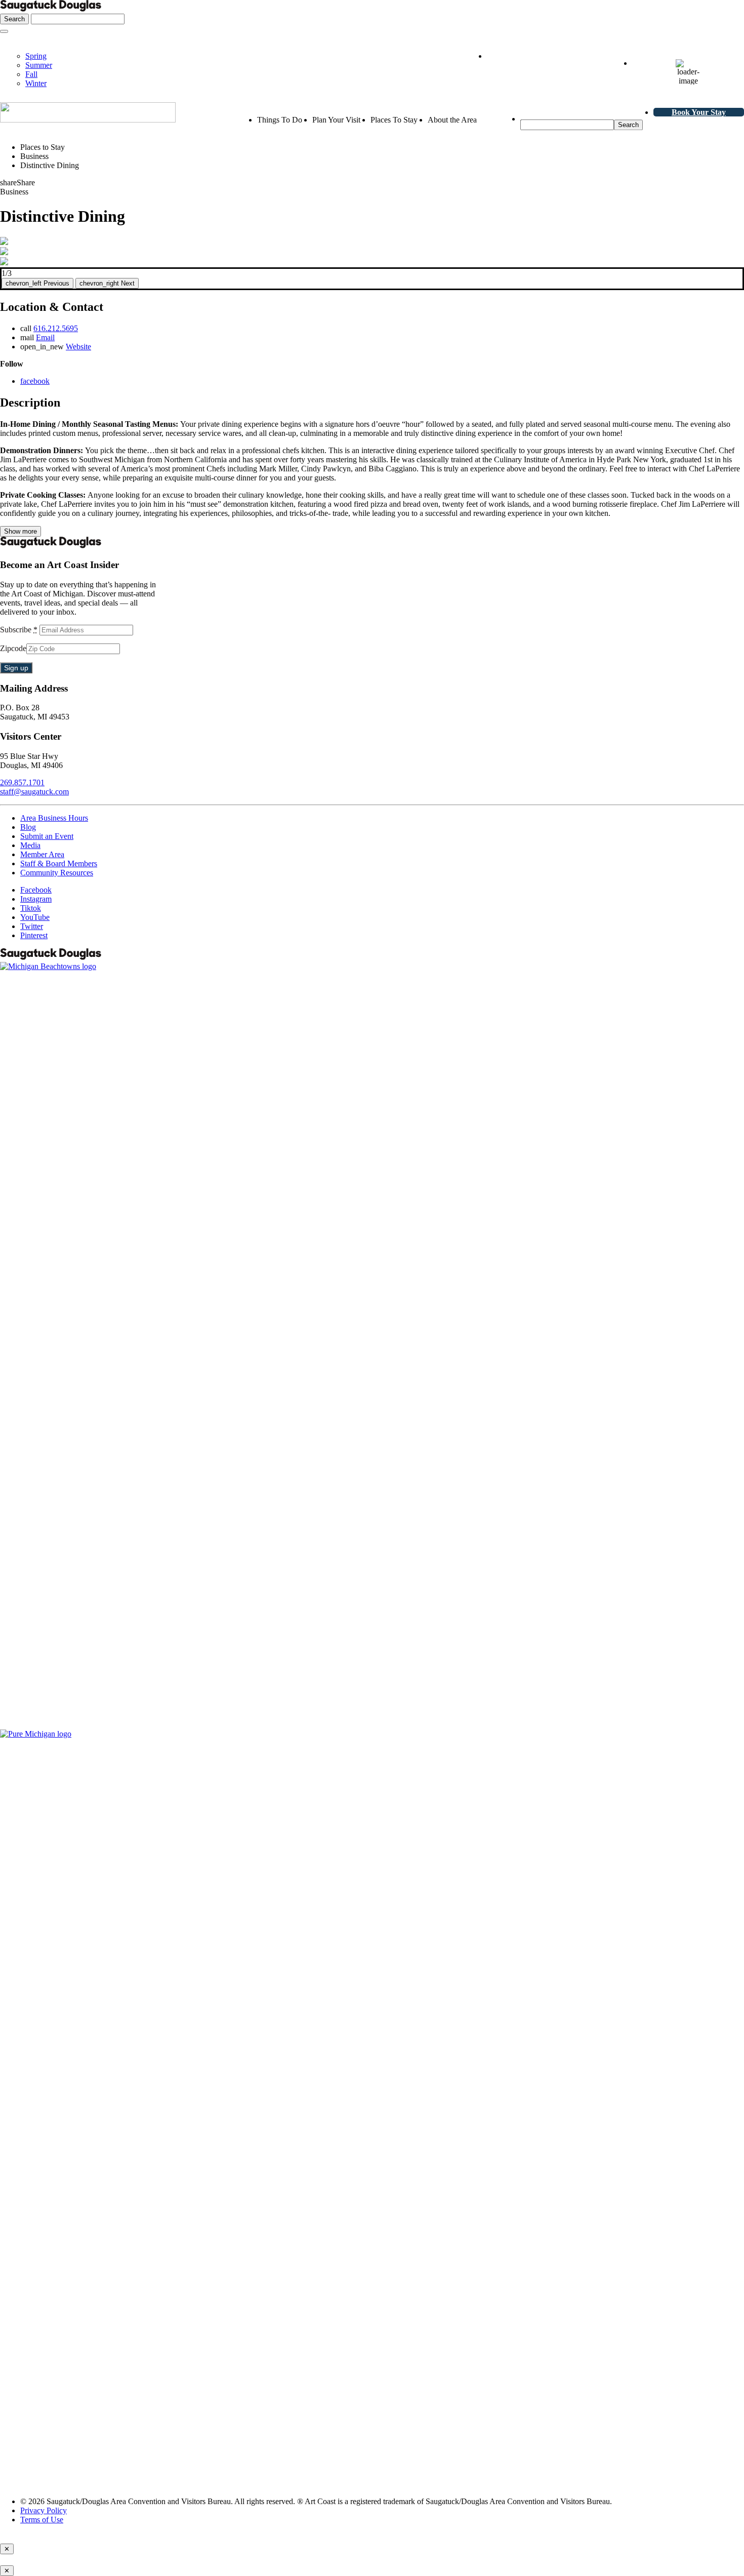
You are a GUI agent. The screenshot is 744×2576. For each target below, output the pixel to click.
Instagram (36, 899)
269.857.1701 (22, 782)
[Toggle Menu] (4, 31)
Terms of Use (42, 2520)
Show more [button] (20, 531)
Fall (31, 74)
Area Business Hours (54, 818)
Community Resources (57, 873)
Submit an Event (47, 836)
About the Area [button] (452, 120)
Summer (39, 65)
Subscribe (19, 630)
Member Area (42, 854)
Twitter (32, 926)
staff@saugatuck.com (34, 792)
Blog (28, 827)
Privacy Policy (44, 2510)
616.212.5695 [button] (56, 328)
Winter (36, 83)
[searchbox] (567, 125)
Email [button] (45, 337)
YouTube (35, 917)
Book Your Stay (699, 112)
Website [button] (78, 347)
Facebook (36, 890)
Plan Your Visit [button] (336, 120)
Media (30, 845)
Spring (36, 56)
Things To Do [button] (280, 120)
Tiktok (31, 908)
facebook (35, 381)
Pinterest (34, 935)
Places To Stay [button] (394, 120)
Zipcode (13, 648)
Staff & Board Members (59, 863)
